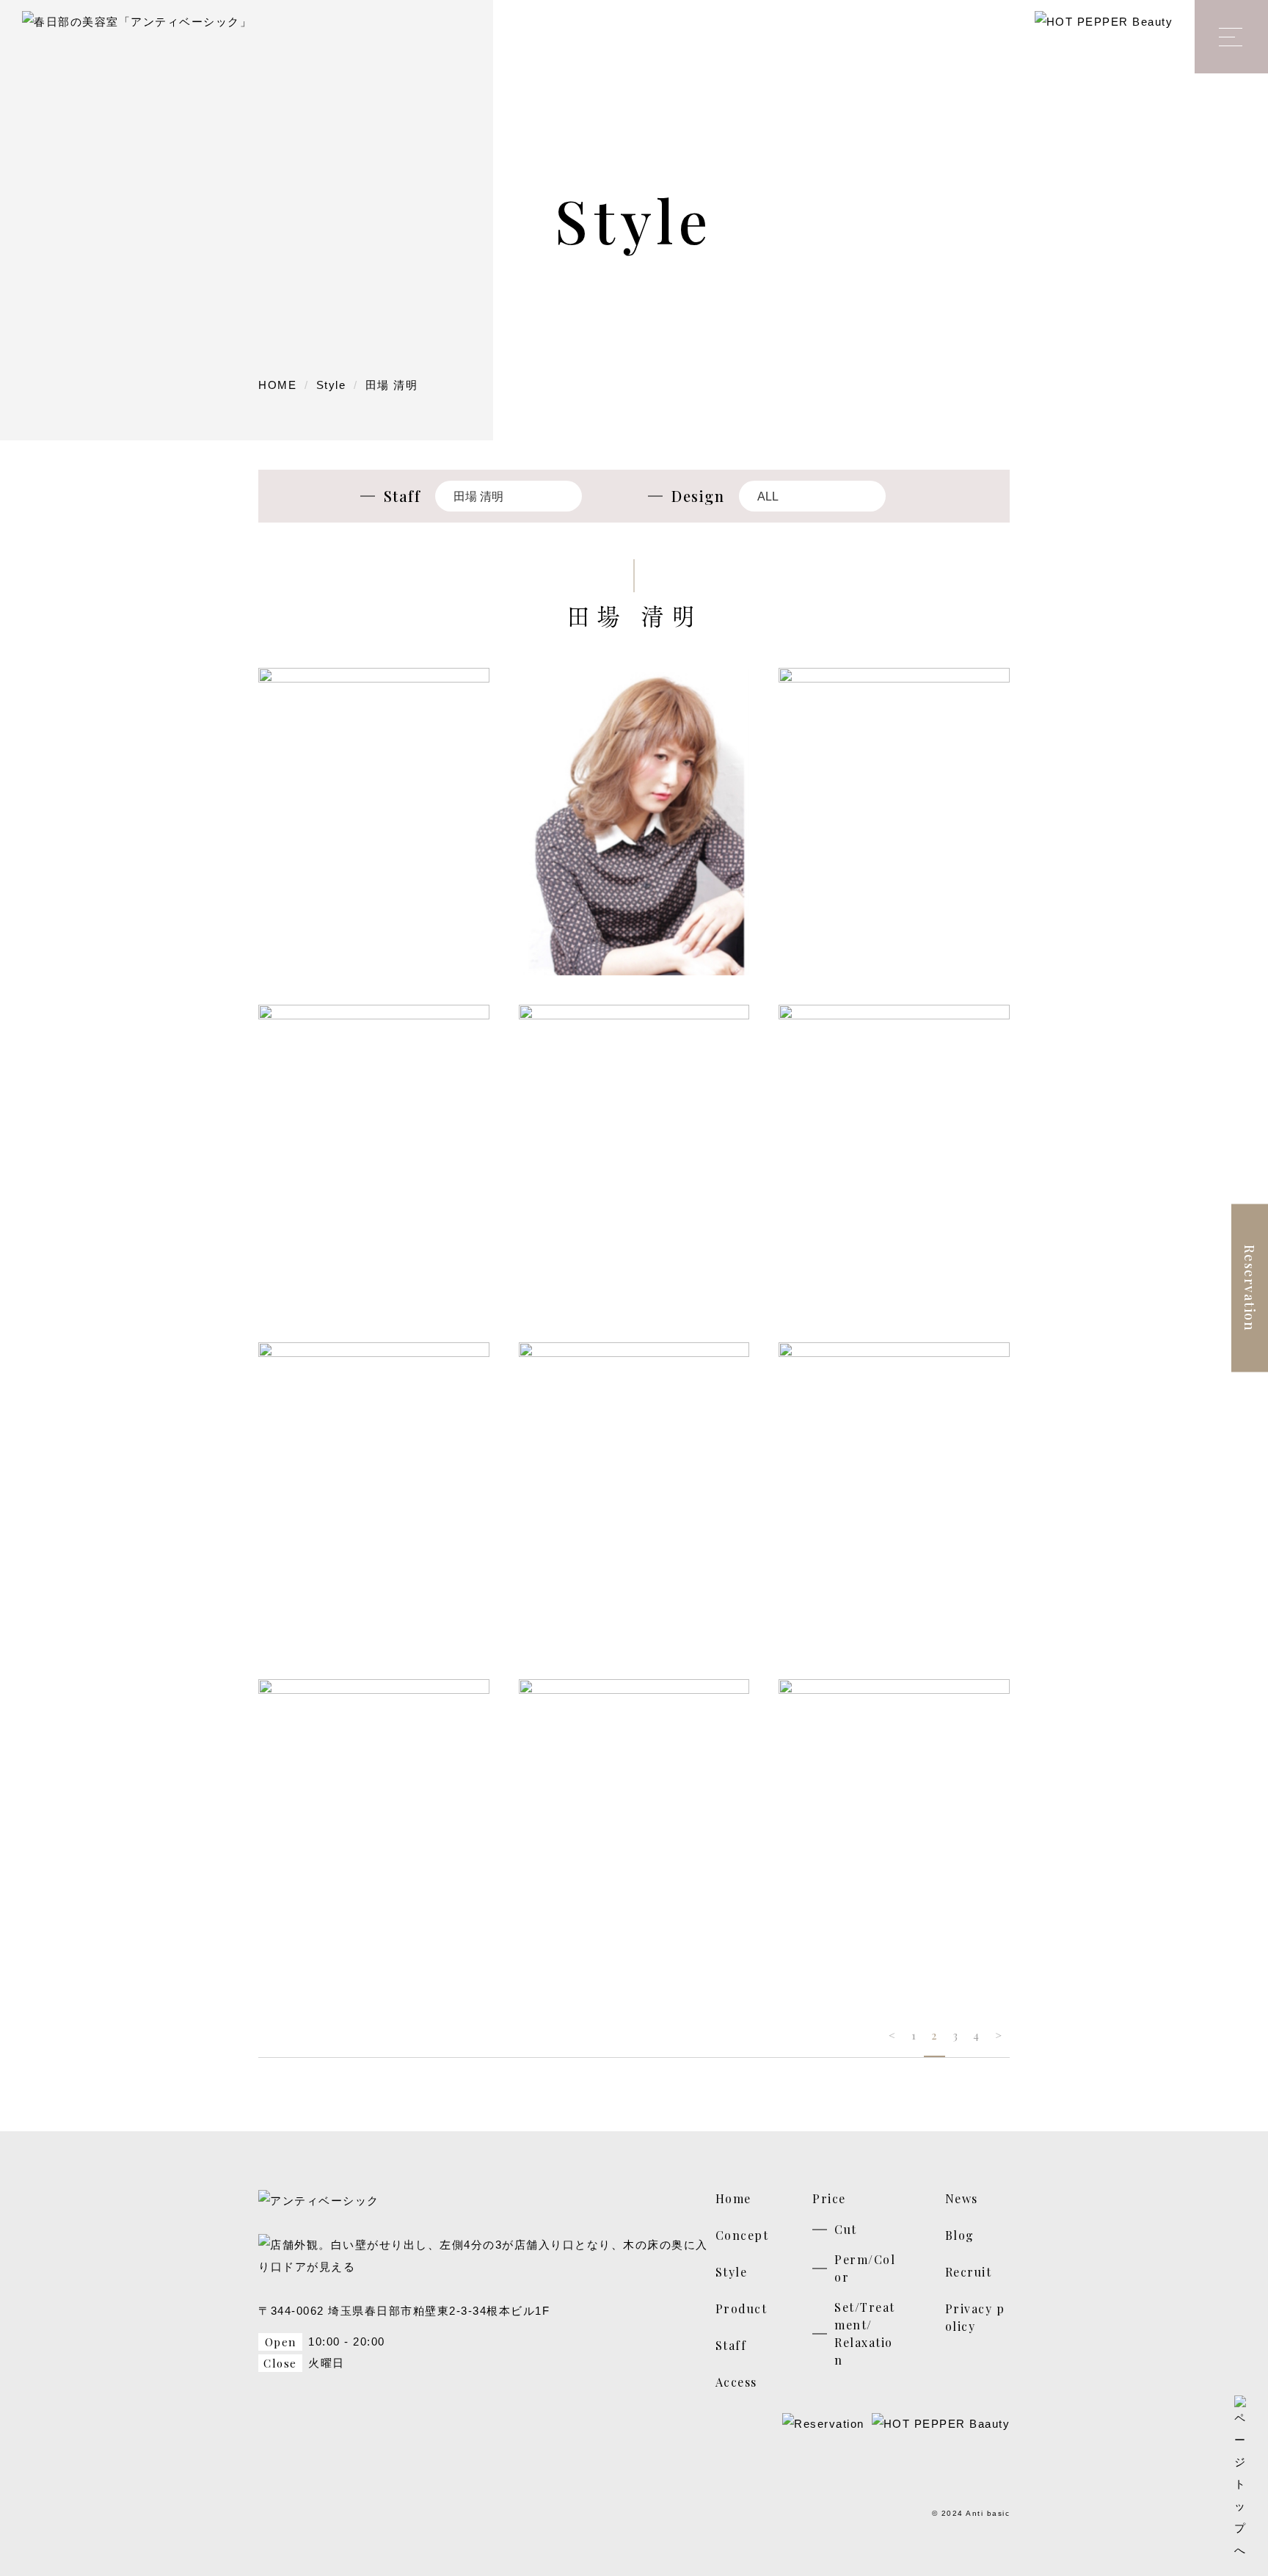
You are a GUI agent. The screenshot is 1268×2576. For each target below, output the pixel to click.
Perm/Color (865, 2268)
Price (829, 2198)
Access (736, 2382)
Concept (742, 2235)
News (962, 2198)
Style (732, 2272)
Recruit (969, 2272)
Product (742, 2308)
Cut (846, 2229)
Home (733, 2198)
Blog (960, 2235)
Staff (731, 2345)
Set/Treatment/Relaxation (865, 2333)
